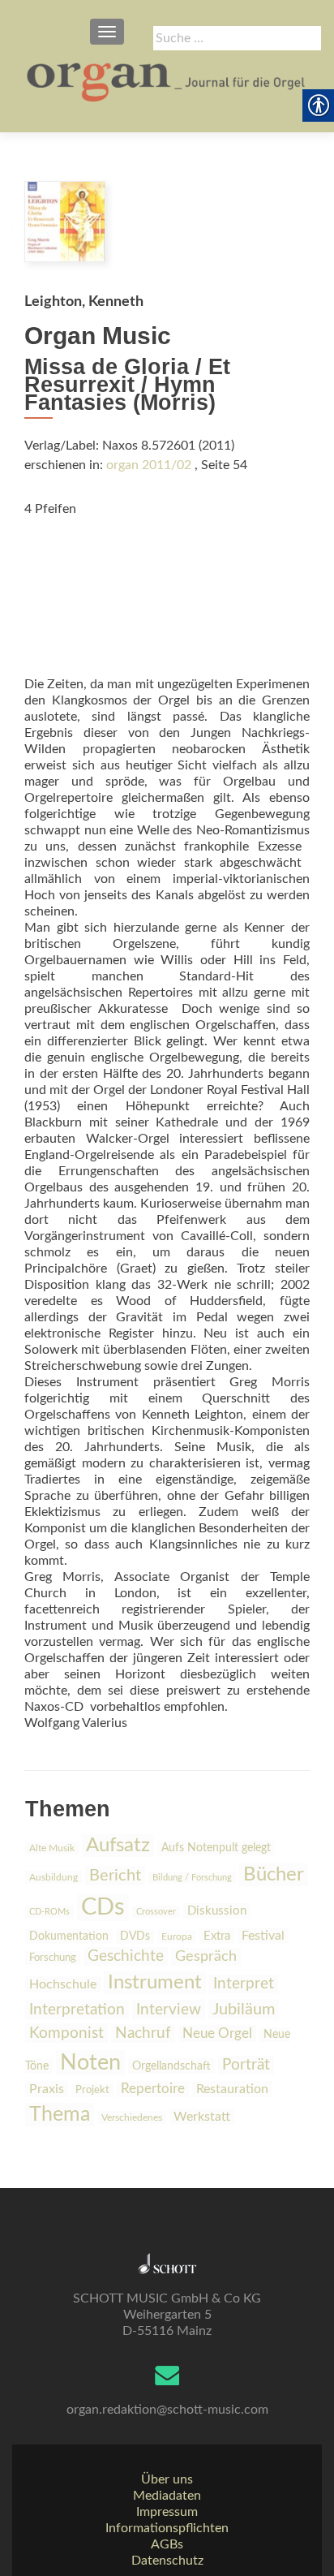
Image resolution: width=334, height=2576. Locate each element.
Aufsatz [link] (118, 1846)
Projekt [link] (92, 2090)
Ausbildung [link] (54, 1877)
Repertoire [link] (153, 2089)
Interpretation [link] (77, 2010)
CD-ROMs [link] (49, 1912)
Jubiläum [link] (244, 2010)
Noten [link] (90, 2063)
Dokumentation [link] (69, 1936)
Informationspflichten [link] (167, 2528)
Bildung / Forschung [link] (192, 1878)
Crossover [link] (156, 1912)
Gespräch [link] (206, 1957)
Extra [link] (217, 1936)
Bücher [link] (274, 1875)
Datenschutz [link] (167, 2561)
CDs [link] (103, 1907)
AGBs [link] (167, 2544)
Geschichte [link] (126, 1956)
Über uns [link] (167, 2479)
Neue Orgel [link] (217, 2033)
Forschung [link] (53, 1958)
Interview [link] (169, 2010)
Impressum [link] (167, 2512)
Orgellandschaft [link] (171, 2066)
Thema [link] (60, 2115)
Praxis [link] (47, 2089)
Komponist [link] (66, 2033)
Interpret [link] (244, 1984)
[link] (167, 81)
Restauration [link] (232, 2089)
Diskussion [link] (217, 1911)
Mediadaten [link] (167, 2496)
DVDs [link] (135, 1936)
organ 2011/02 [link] (149, 465)
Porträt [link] (246, 2065)
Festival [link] (263, 1936)
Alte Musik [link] (52, 1848)
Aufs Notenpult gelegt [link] (216, 1848)
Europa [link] (177, 1936)
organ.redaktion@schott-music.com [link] (167, 2410)
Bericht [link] (115, 1876)
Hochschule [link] (63, 1984)
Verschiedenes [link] (132, 2117)
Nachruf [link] (143, 2033)
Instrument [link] (155, 1983)
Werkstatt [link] (202, 2117)
